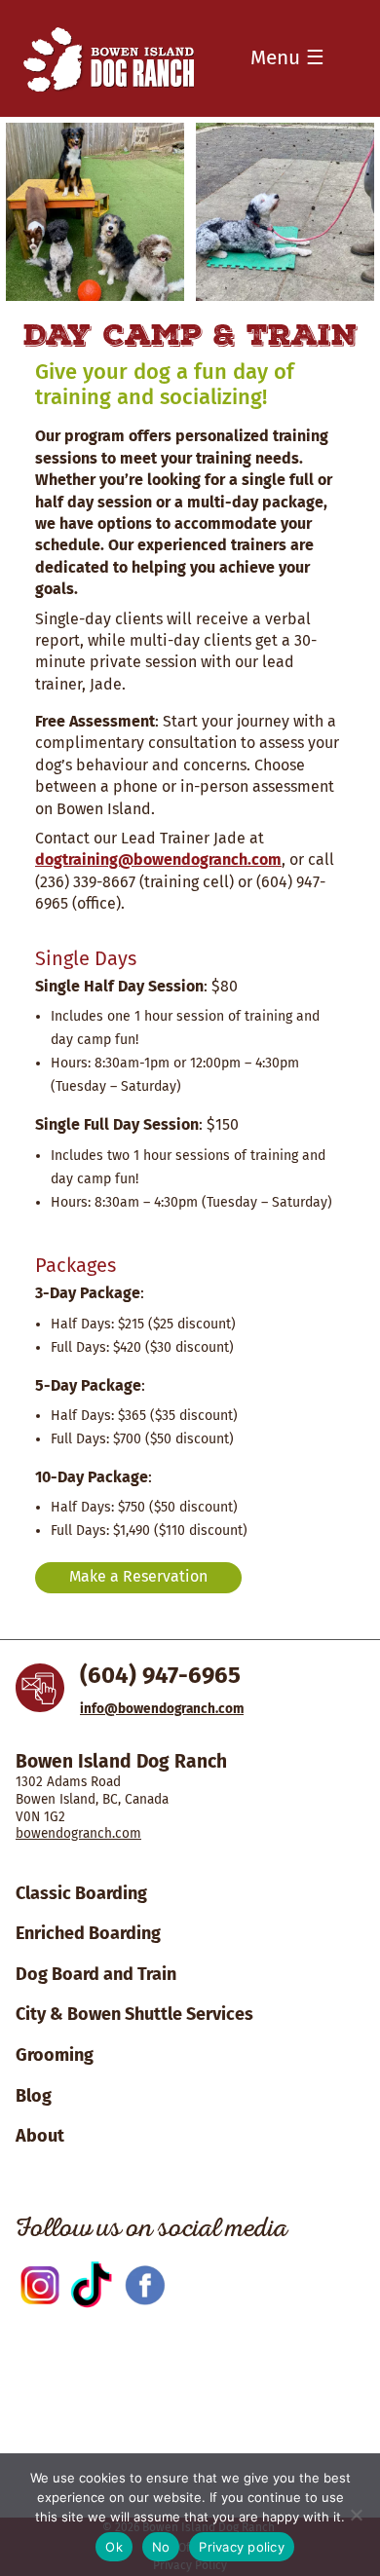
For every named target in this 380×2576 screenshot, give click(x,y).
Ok (114, 2547)
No (161, 2547)
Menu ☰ (287, 58)
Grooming (55, 2055)
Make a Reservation (138, 1576)
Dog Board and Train (96, 1974)
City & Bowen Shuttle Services (134, 2014)
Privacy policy (242, 2547)
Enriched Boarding (88, 1933)
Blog (34, 2096)
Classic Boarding (81, 1893)
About (40, 2136)
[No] (356, 2515)
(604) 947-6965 (160, 1675)
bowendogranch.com (78, 1833)
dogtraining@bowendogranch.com (158, 859)
